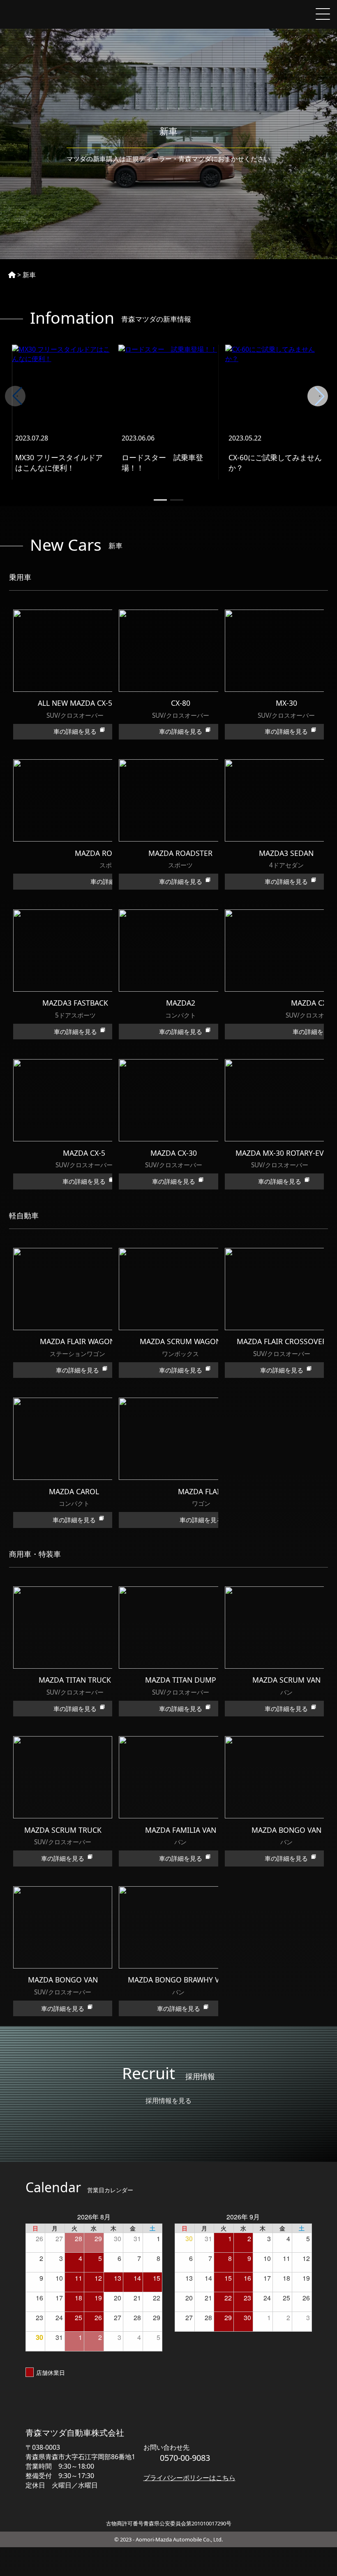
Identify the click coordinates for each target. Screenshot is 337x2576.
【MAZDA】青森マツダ (45, 14)
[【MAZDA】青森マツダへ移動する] (12, 275)
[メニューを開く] (323, 14)
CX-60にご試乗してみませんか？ (275, 463)
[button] (320, 396)
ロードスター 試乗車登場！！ (162, 463)
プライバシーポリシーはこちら (189, 2478)
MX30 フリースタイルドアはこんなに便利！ (59, 463)
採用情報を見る (168, 2101)
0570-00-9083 (185, 2458)
